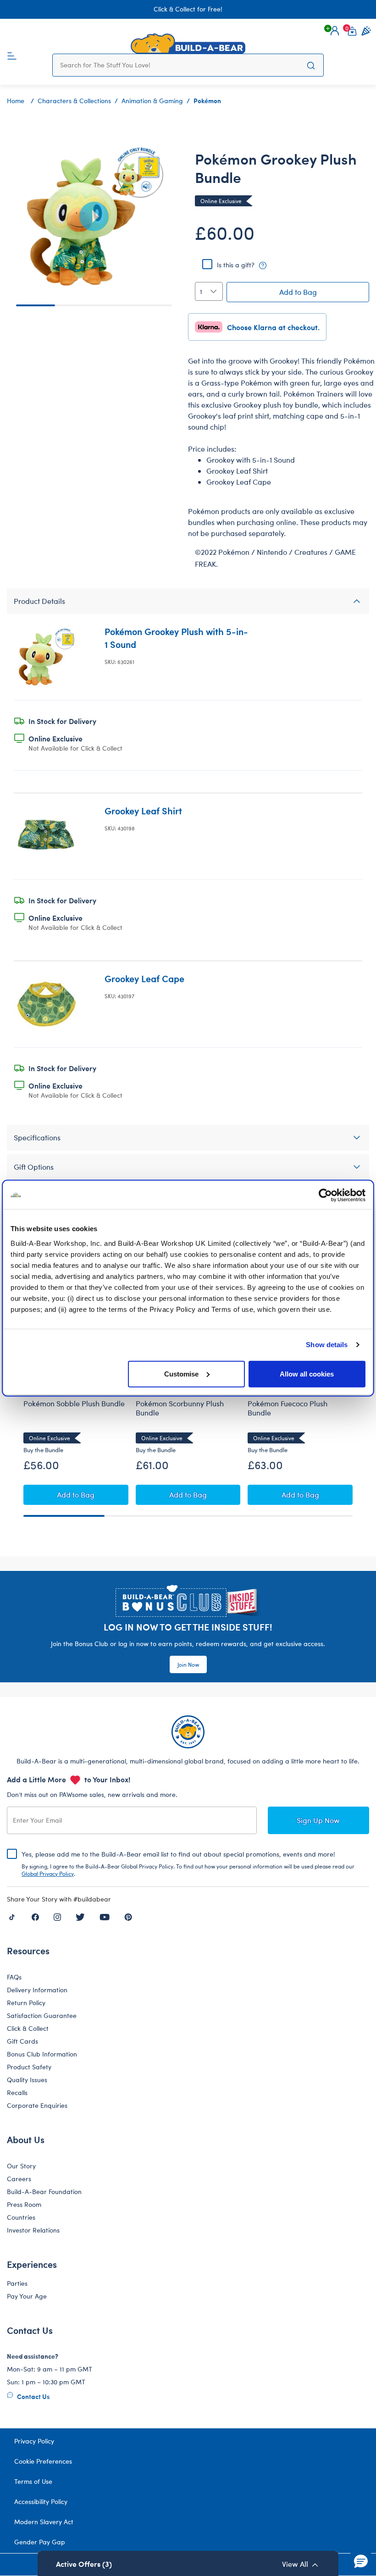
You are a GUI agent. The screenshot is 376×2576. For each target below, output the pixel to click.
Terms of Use (33, 2481)
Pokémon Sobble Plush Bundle (74, 1404)
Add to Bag (298, 292)
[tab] (188, 601)
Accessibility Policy (41, 2501)
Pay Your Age (27, 2296)
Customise (181, 1374)
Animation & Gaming (152, 101)
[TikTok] (12, 1917)
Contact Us (33, 2396)
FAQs (14, 1977)
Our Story (21, 2166)
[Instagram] (57, 1917)
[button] (335, 31)
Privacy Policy (34, 2441)
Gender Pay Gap (40, 2542)
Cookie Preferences (43, 2461)
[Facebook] (35, 1917)
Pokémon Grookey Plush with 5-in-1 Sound (176, 638)
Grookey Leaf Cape (144, 978)
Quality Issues (27, 2080)
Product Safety (29, 2067)
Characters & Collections (74, 101)
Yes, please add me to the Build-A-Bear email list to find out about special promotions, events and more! (188, 1863)
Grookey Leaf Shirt (143, 810)
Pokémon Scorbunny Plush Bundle (180, 1408)
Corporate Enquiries (37, 2105)
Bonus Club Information (42, 2054)
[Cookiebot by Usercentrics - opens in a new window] (325, 1195)
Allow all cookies (307, 1374)
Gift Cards (22, 2041)
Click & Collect (28, 2028)
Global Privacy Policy (48, 1874)
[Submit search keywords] (311, 65)
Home (16, 101)
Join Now (188, 1664)
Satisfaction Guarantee (42, 2015)
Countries (21, 2217)
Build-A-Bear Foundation (44, 2192)
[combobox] (179, 65)
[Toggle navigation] (12, 55)
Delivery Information (37, 1990)
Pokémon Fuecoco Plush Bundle (288, 1408)
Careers (19, 2179)
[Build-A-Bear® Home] (188, 44)
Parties (17, 2283)
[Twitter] (80, 1917)
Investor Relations (33, 2230)
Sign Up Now (318, 1820)
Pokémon (207, 100)
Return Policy (26, 2003)
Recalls (17, 2092)
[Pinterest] (128, 1917)
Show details (327, 1345)
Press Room (24, 2204)
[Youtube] (105, 1917)
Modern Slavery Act (44, 2522)
